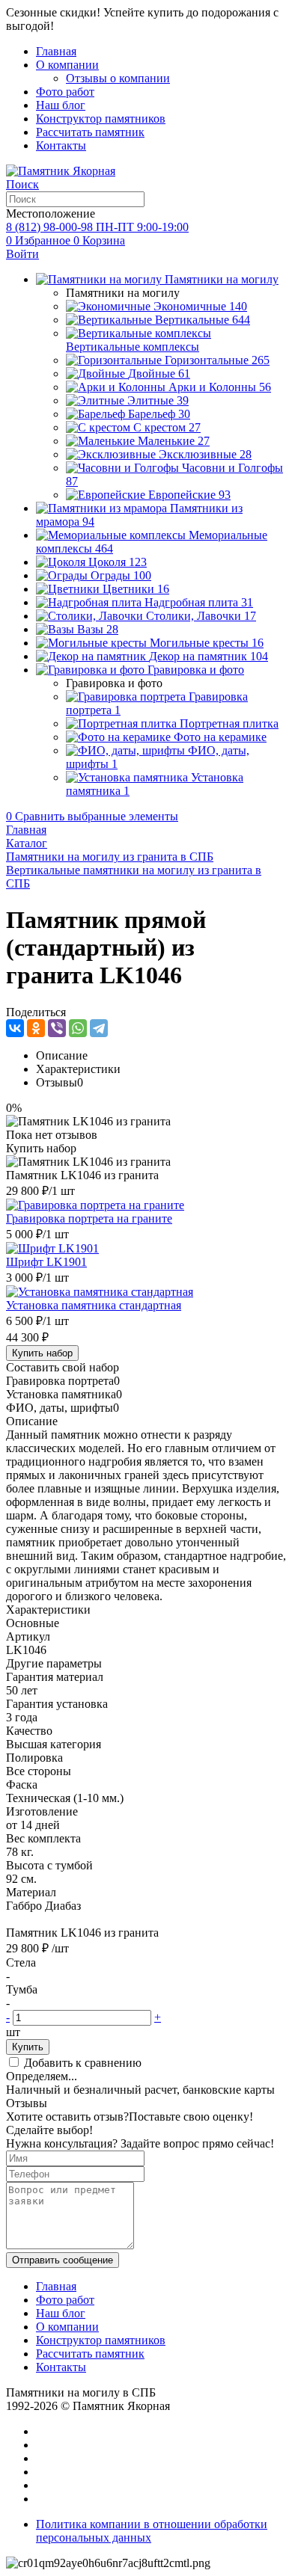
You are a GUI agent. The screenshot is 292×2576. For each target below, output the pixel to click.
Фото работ (65, 92)
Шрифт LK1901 (46, 1262)
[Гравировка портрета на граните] (95, 1205)
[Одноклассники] (36, 1028)
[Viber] (57, 1028)
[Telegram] (99, 1028)
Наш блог (61, 105)
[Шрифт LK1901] (52, 1248)
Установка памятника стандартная (94, 1305)
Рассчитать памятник (90, 132)
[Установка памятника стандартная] (100, 1292)
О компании (67, 65)
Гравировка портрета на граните (89, 1218)
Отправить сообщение (63, 2260)
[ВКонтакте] (15, 1028)
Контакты (61, 145)
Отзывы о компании (118, 78)
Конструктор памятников (101, 119)
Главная (56, 51)
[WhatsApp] (78, 1028)
